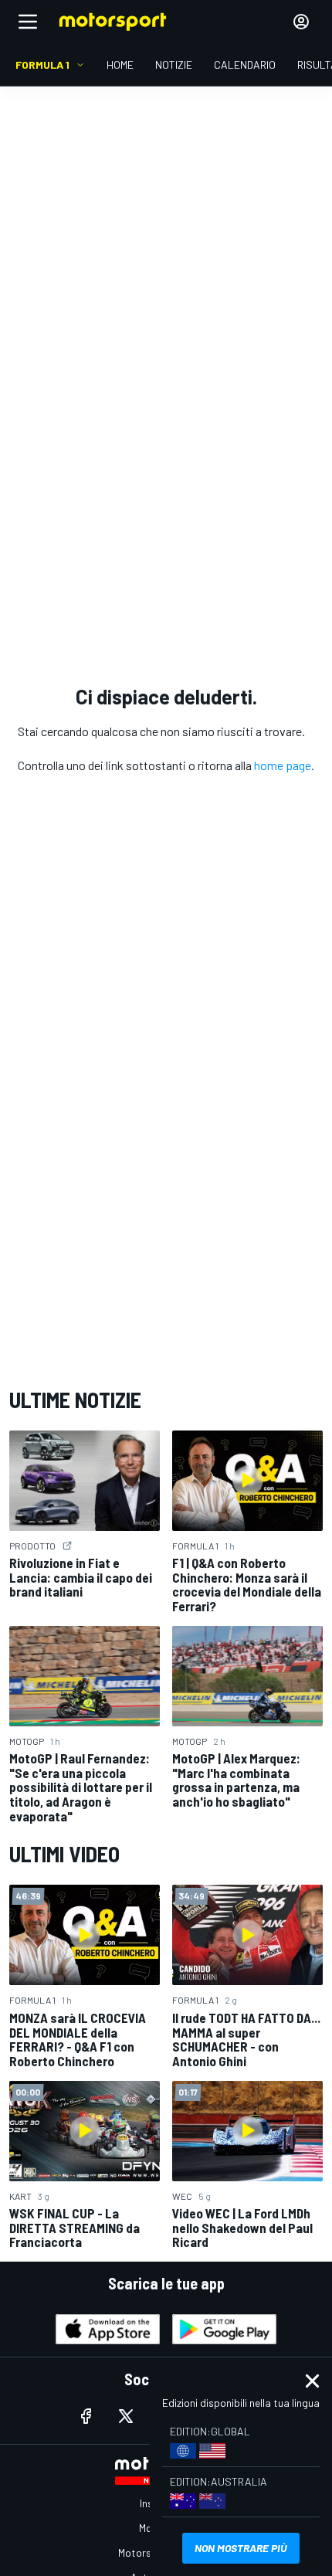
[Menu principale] (28, 22)
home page (283, 765)
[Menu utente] (301, 22)
